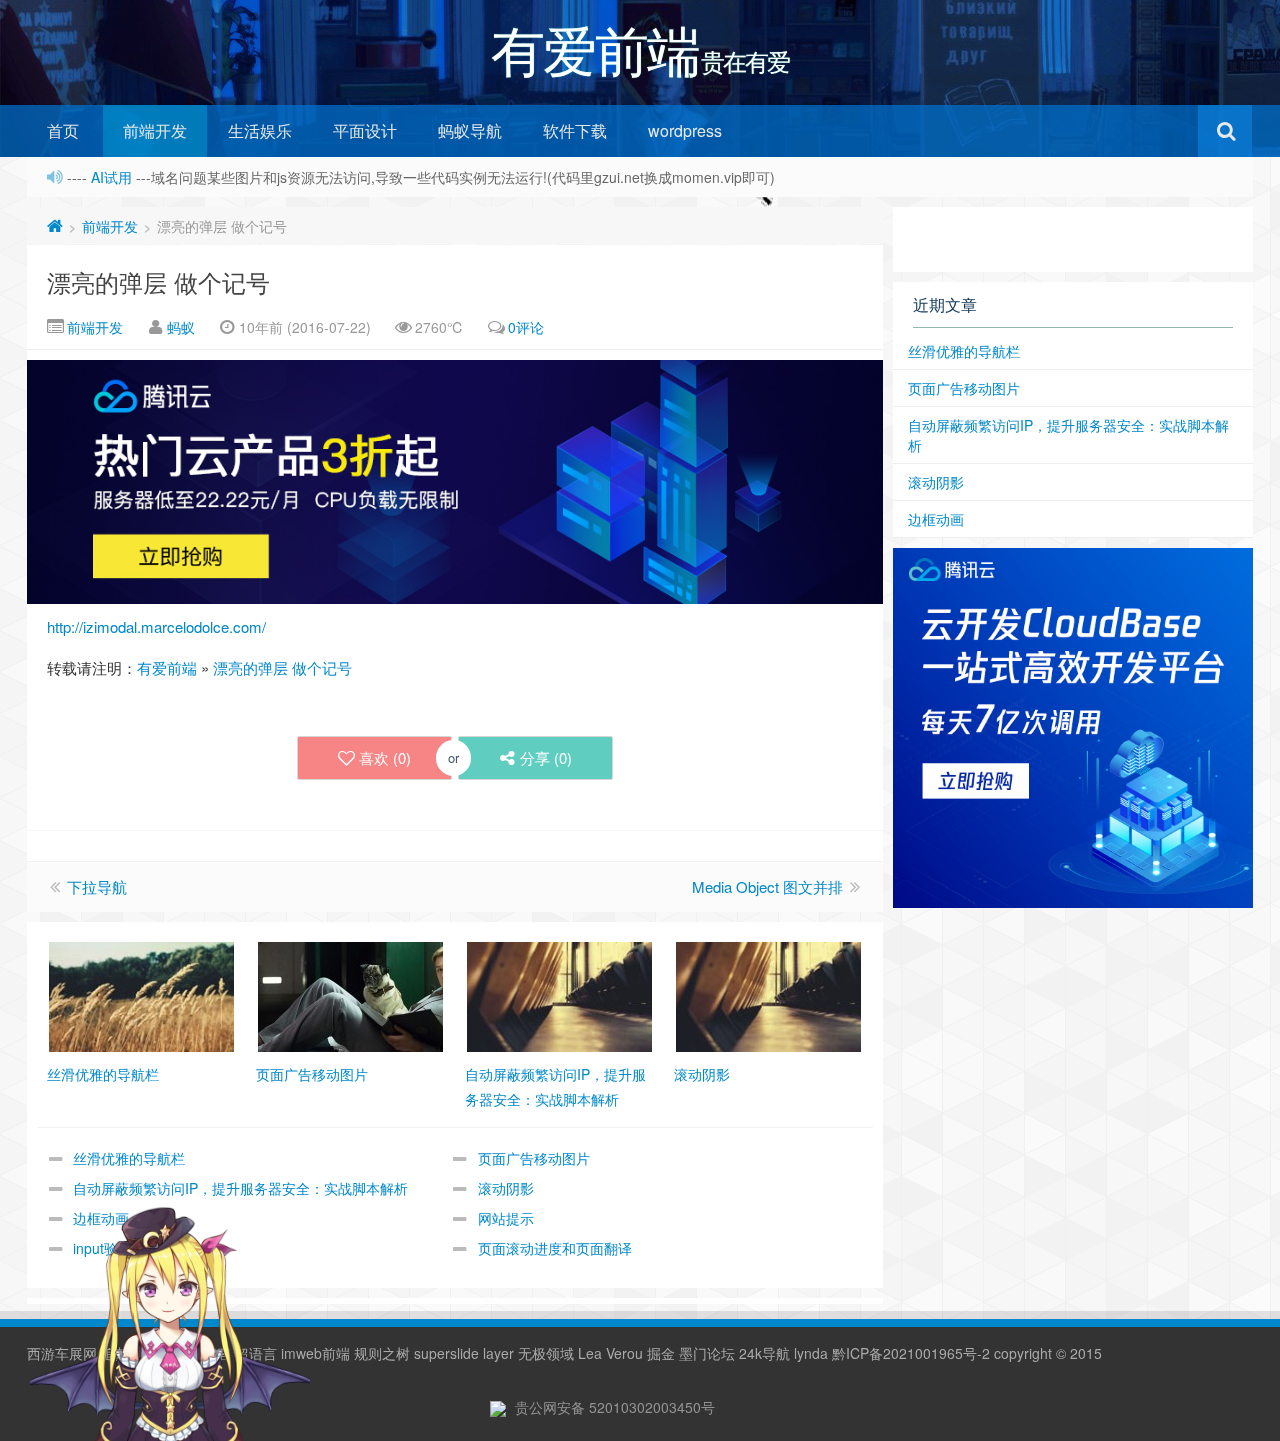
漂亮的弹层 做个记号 (158, 281)
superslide (446, 1353)
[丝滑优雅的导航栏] (141, 995)
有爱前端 (167, 667)
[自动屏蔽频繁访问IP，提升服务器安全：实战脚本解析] (559, 995)
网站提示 (506, 1218)
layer (498, 1353)
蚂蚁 (181, 327)
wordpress (685, 130)
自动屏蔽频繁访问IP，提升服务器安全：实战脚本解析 (240, 1188)
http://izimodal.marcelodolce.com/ (156, 626)
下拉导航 (97, 886)
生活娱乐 (260, 130)
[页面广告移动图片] (350, 995)
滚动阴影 (506, 1188)
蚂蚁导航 (470, 130)
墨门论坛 (707, 1353)
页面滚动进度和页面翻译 (555, 1248)
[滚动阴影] (768, 995)
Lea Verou (610, 1353)
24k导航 (764, 1353)
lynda (811, 1353)
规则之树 (382, 1353)
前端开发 (155, 130)
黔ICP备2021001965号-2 (911, 1353)
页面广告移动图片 (534, 1158)
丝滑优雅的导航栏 (129, 1158)
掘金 (661, 1353)
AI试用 (113, 177)
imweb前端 (315, 1353)
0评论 (526, 327)
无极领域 (546, 1353)
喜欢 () (385, 757)
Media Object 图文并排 (767, 886)
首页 (63, 130)
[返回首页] (55, 226)
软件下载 (575, 130)
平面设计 (365, 130)
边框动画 (936, 519)
